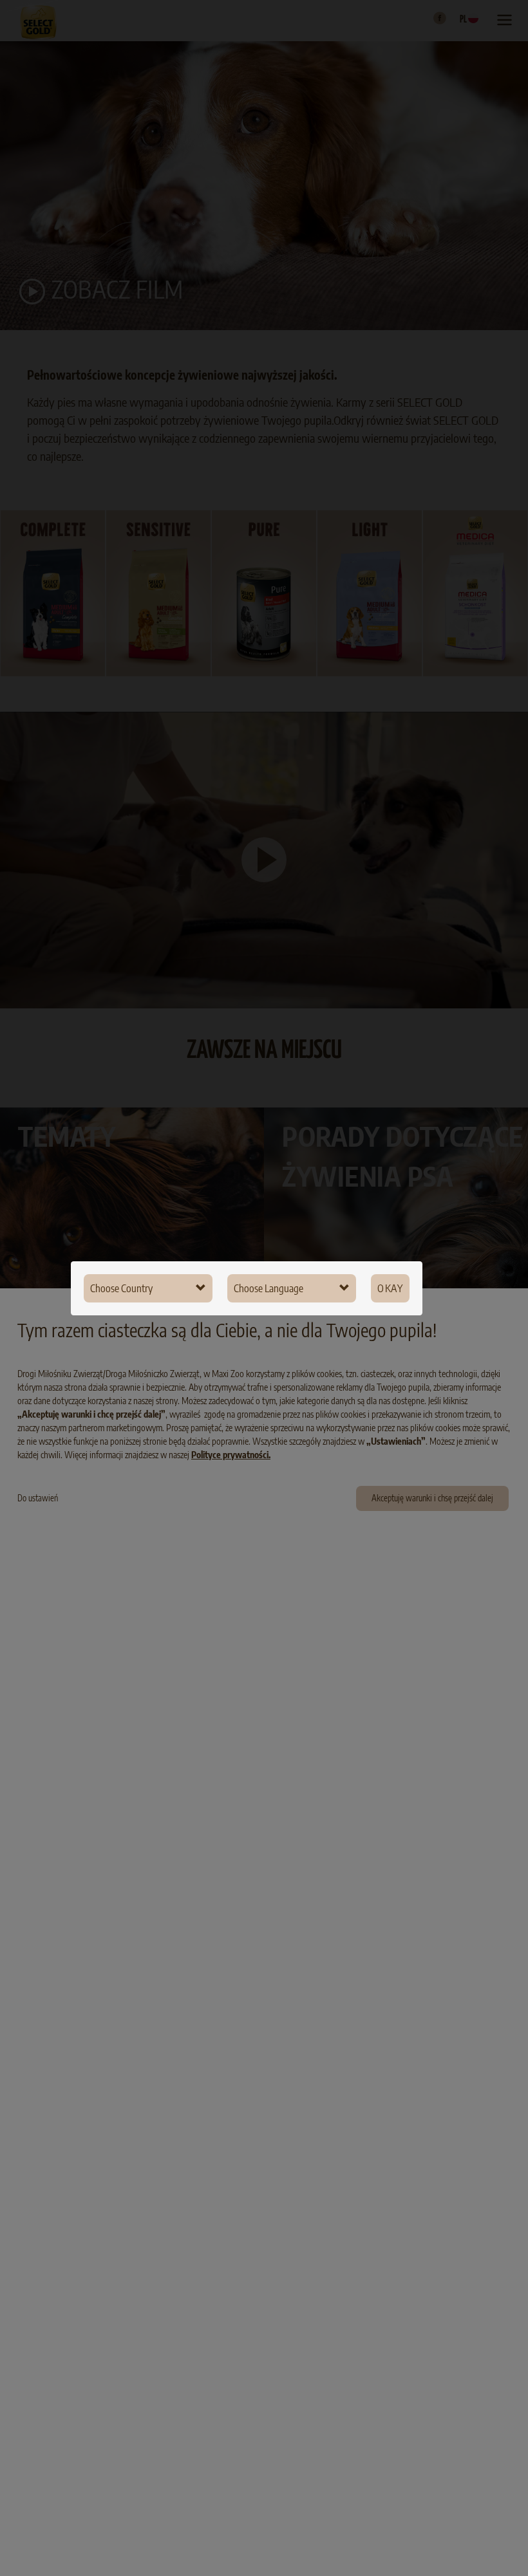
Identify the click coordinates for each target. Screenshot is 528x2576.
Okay (390, 1288)
